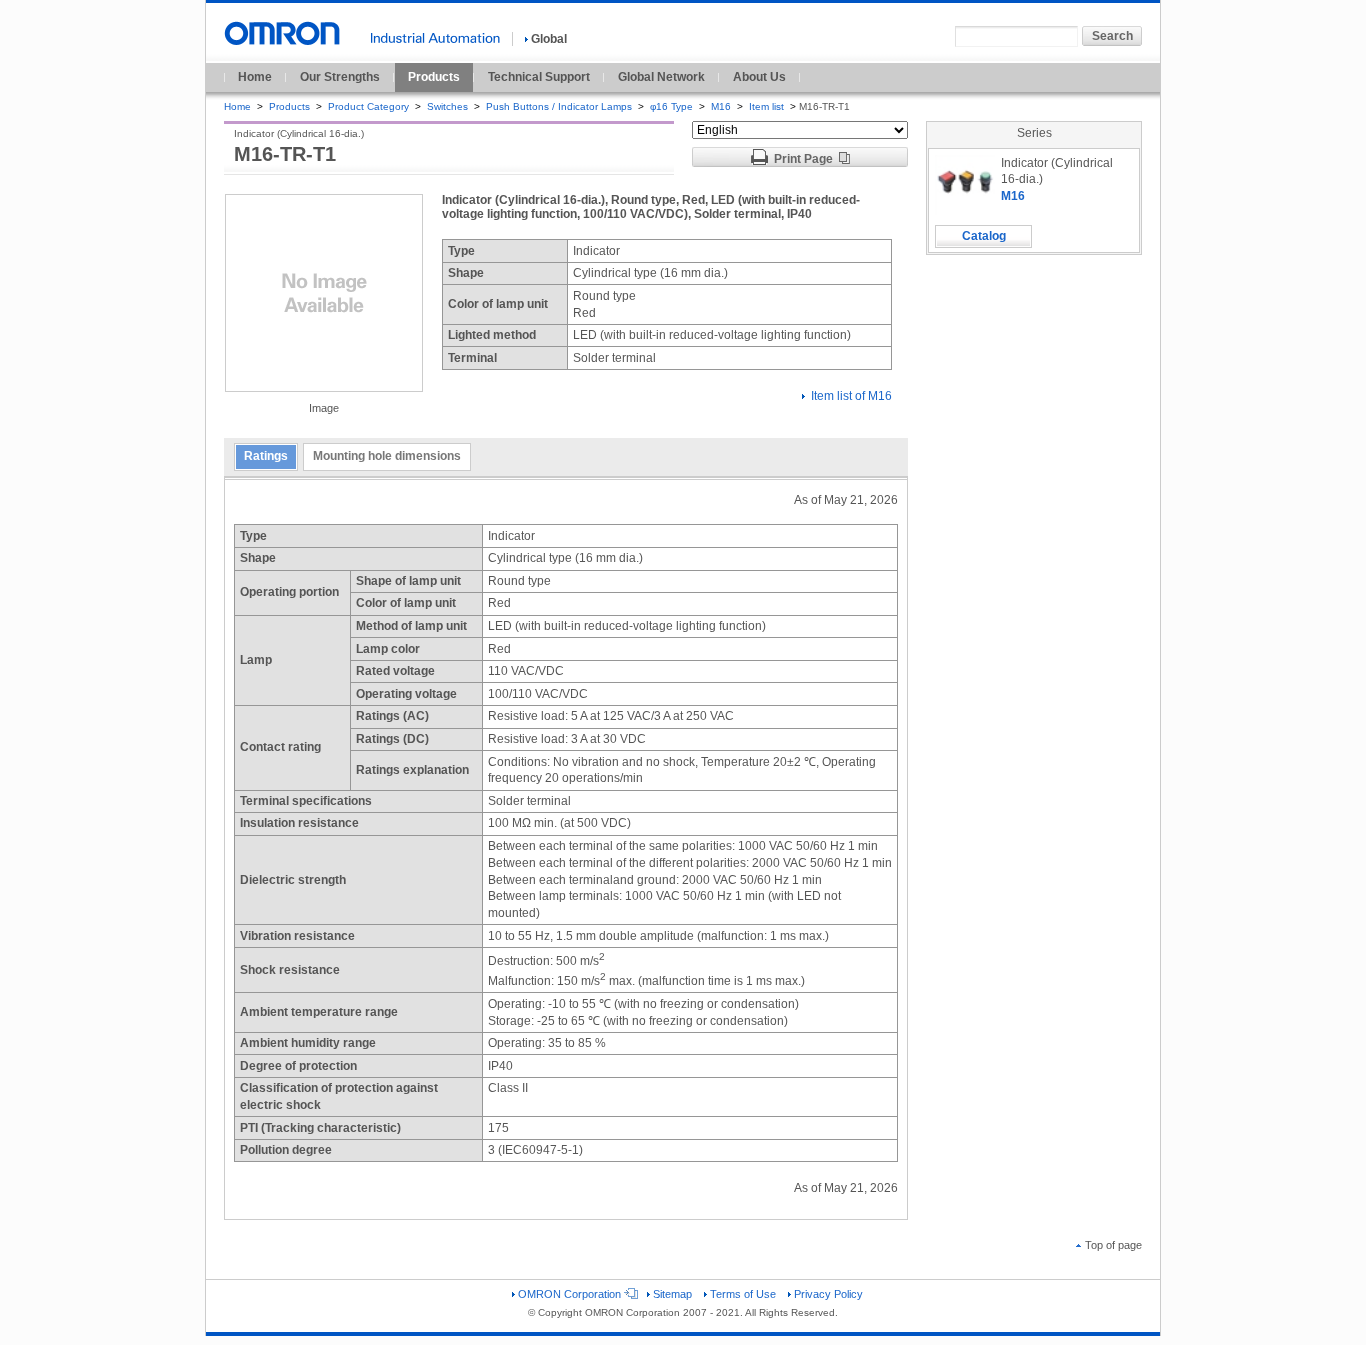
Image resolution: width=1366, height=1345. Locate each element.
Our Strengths (340, 77)
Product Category (368, 106)
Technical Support (539, 77)
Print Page (803, 159)
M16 (721, 106)
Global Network (661, 77)
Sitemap (672, 1294)
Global (549, 39)
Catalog (984, 236)
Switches (447, 106)
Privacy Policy (828, 1294)
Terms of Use (743, 1294)
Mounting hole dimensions (387, 456)
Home (255, 77)
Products (434, 77)
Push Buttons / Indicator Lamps (559, 106)
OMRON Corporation (569, 1294)
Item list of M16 (851, 396)
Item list (768, 106)
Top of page (1113, 1245)
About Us (759, 77)
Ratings (266, 456)
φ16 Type (671, 106)
